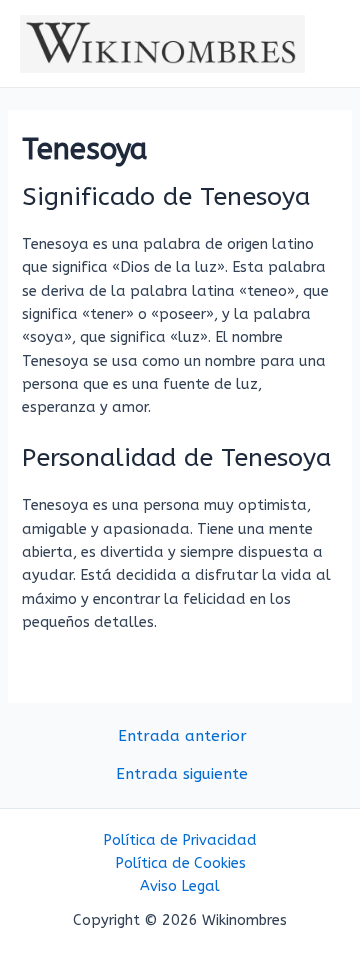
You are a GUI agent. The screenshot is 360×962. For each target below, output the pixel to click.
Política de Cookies (180, 863)
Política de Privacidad (180, 840)
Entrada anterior (182, 737)
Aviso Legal (180, 886)
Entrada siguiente (182, 775)
